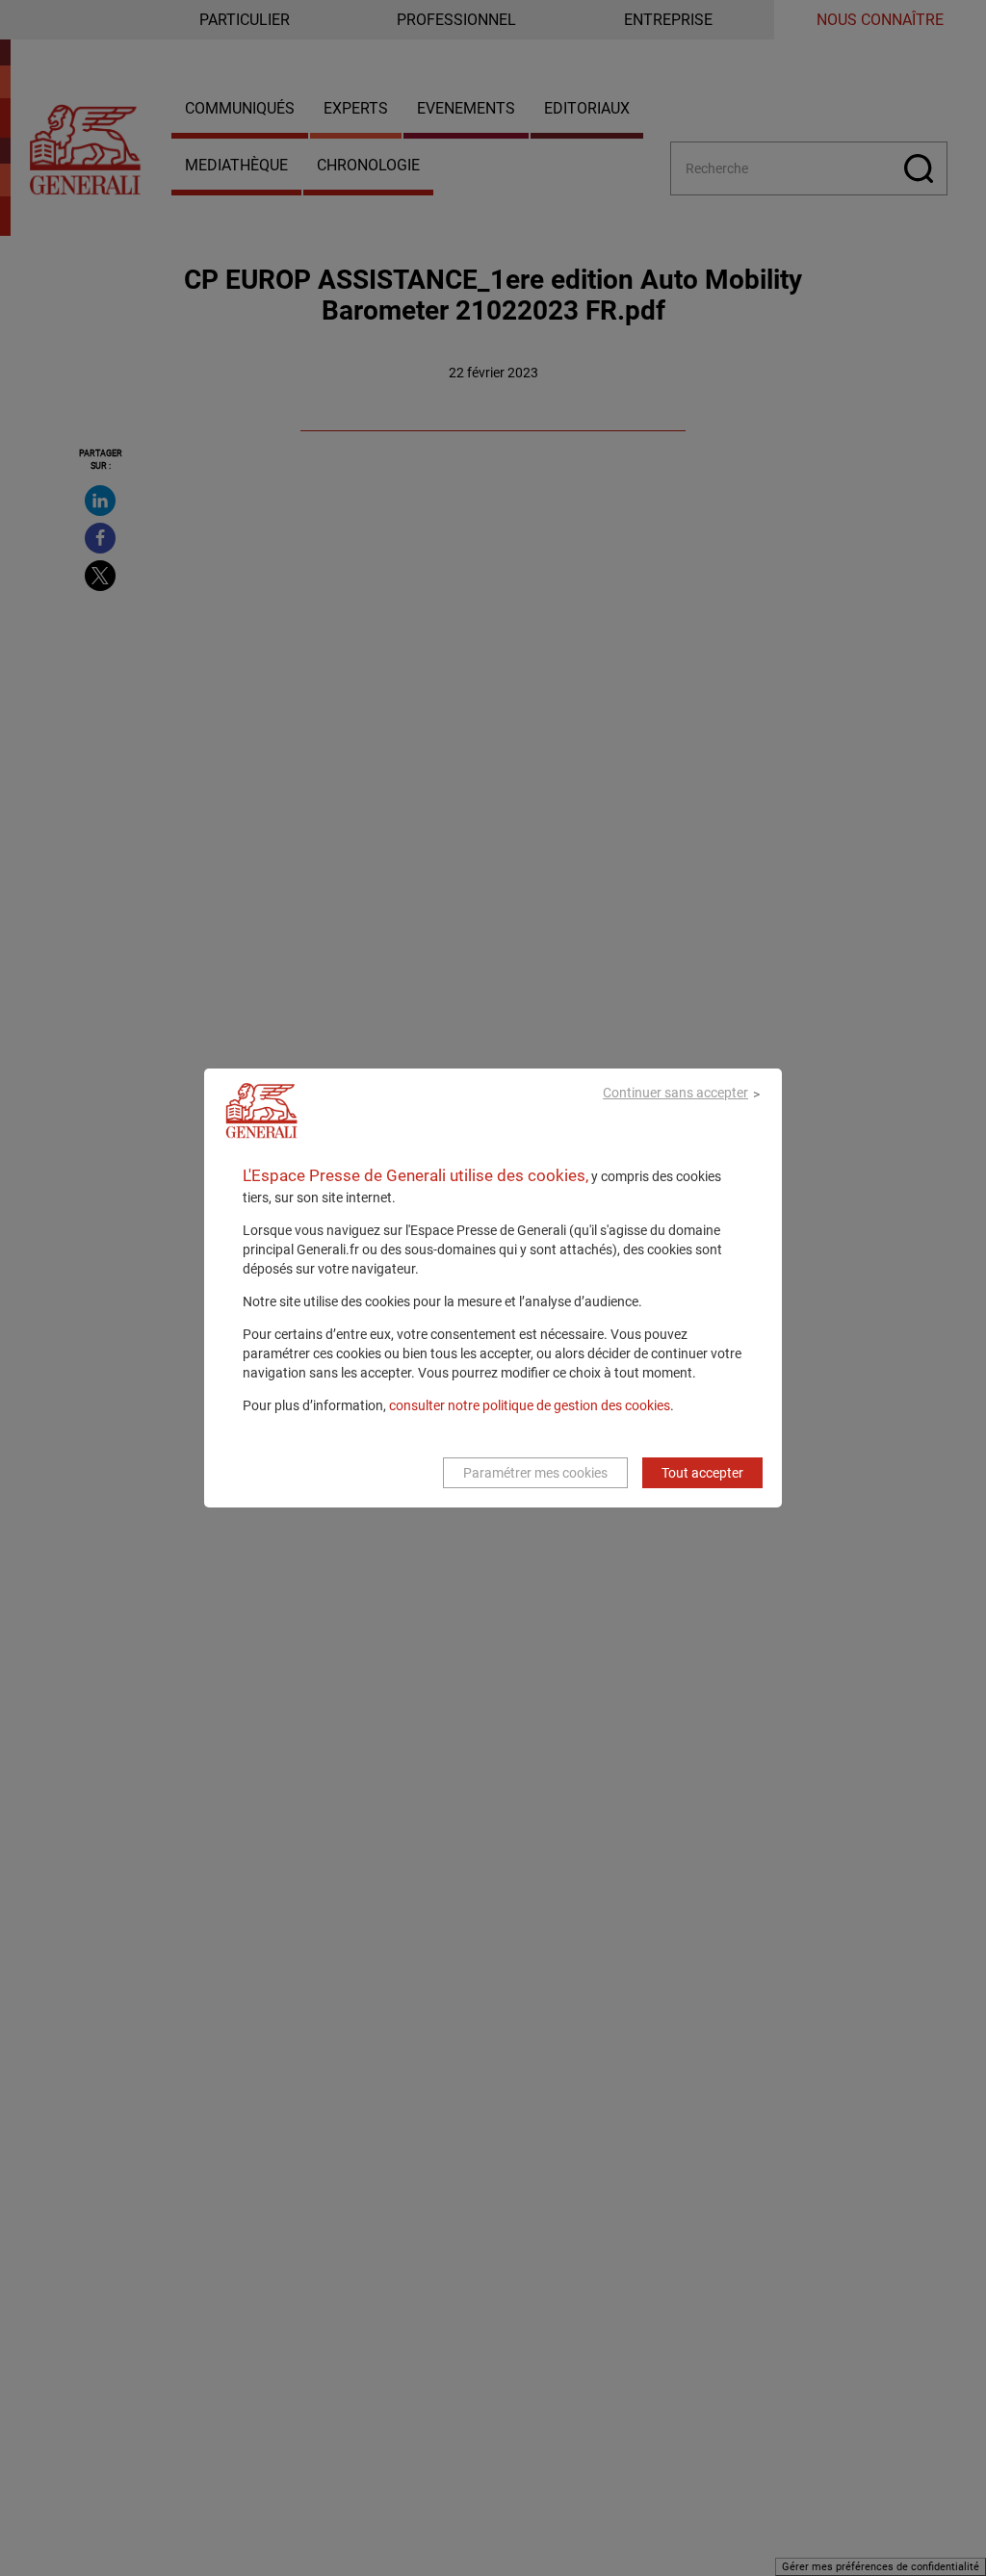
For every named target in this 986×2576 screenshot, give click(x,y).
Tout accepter (702, 1473)
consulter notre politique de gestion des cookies (530, 1405)
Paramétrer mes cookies (535, 1473)
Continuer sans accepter (675, 1093)
